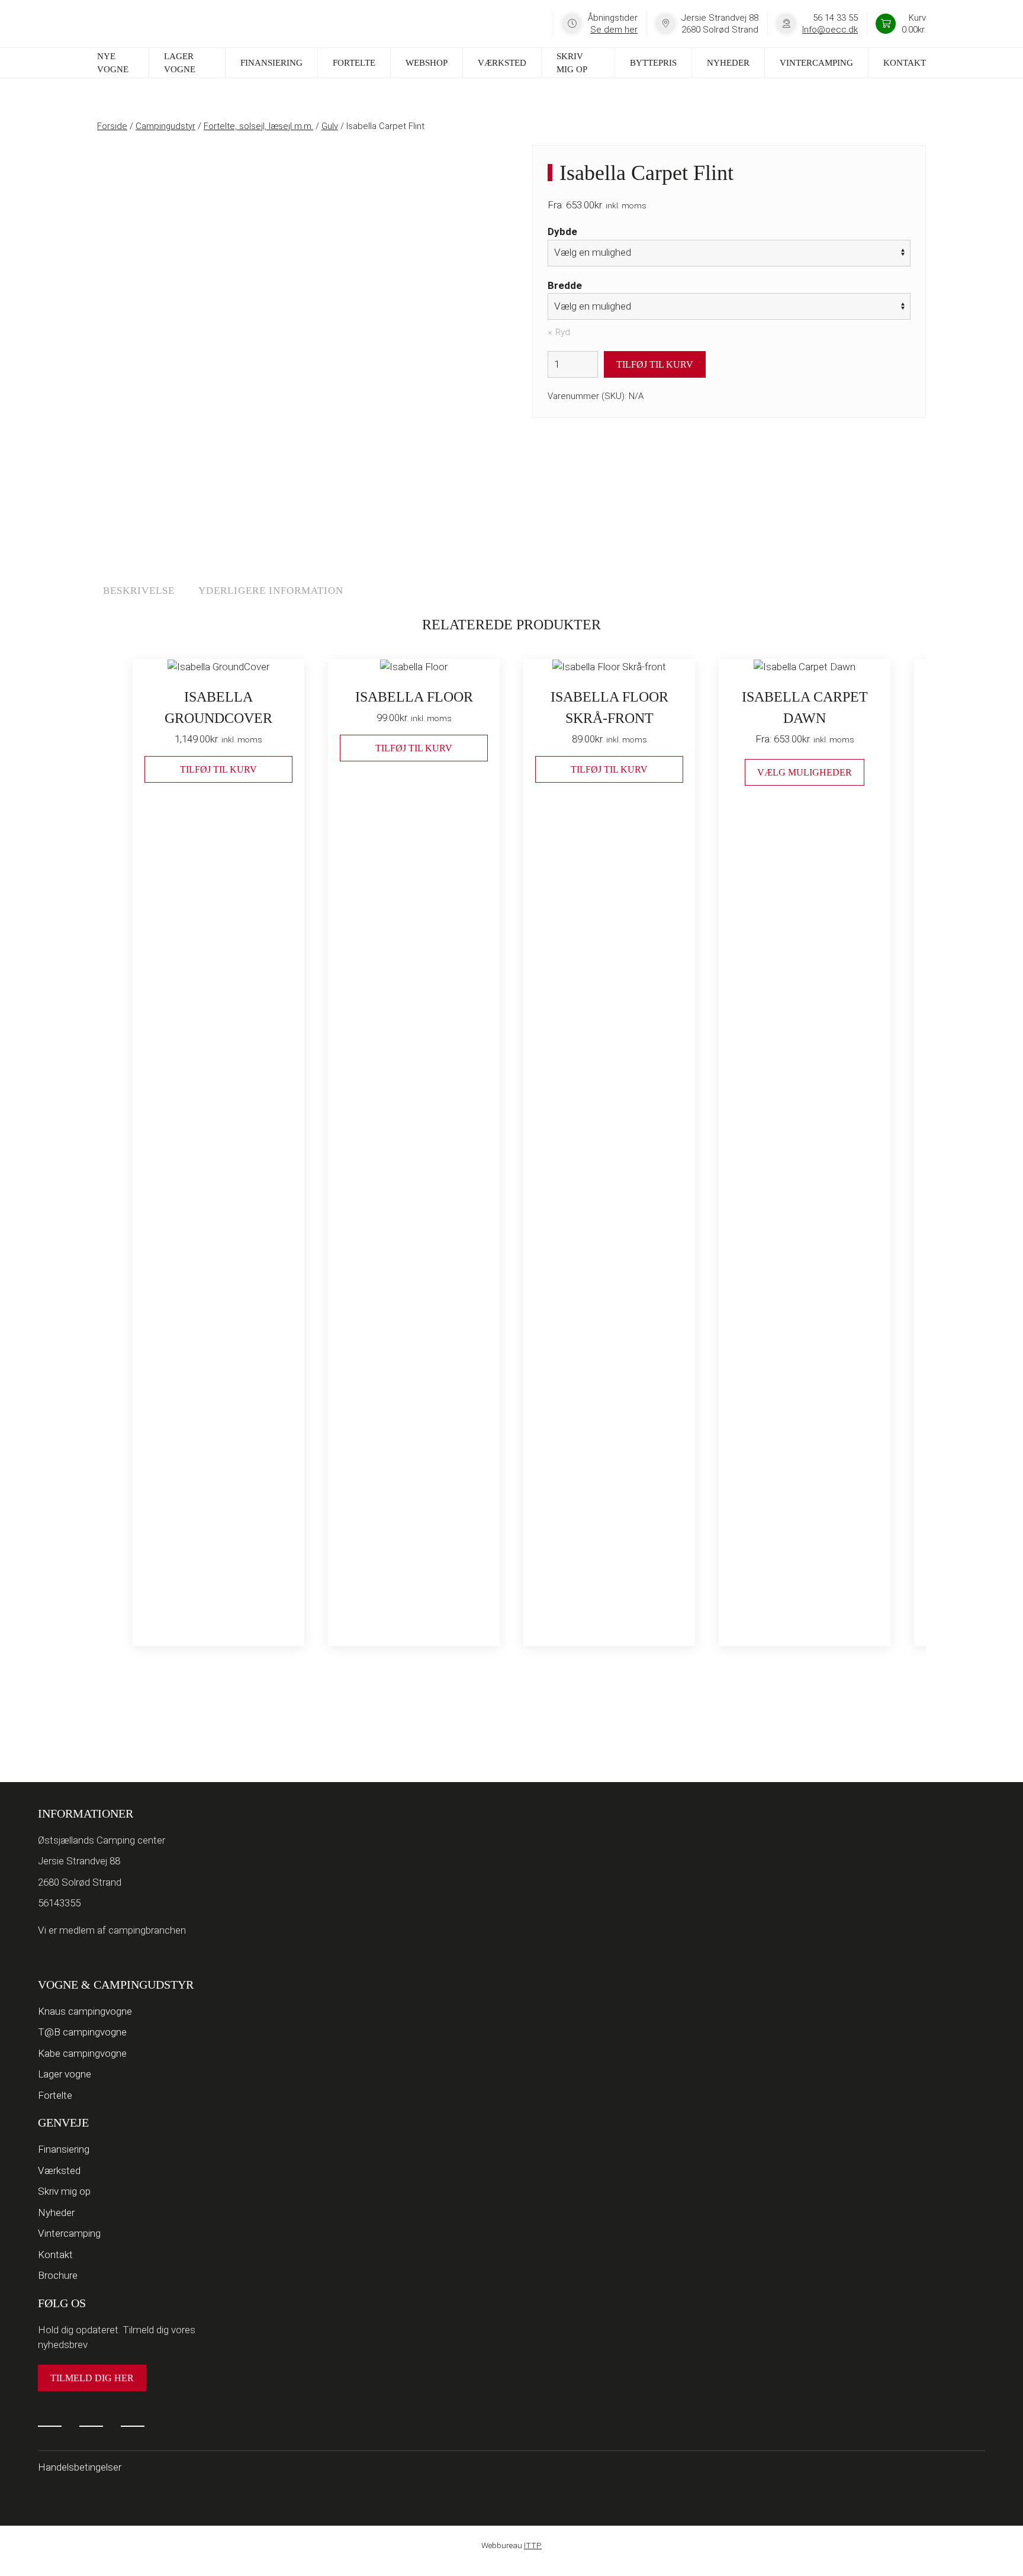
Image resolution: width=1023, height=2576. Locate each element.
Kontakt (905, 63)
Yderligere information (271, 591)
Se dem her (614, 30)
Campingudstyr (165, 126)
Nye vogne (113, 63)
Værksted (502, 63)
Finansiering (271, 63)
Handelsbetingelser (80, 2467)
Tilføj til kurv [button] (218, 769)
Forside (112, 126)
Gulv (330, 126)
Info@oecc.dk (830, 30)
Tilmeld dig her (92, 2378)
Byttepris (653, 63)
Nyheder (728, 63)
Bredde (565, 285)
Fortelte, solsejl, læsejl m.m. (258, 126)
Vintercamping (816, 63)
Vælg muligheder (805, 772)
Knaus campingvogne (85, 2011)
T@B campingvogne (82, 2032)
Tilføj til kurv (655, 364)
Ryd (563, 332)
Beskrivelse (139, 591)
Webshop (427, 63)
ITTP (533, 2545)
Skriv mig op (572, 63)
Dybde (562, 231)
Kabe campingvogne (82, 2053)
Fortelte (354, 63)
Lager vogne (180, 63)
